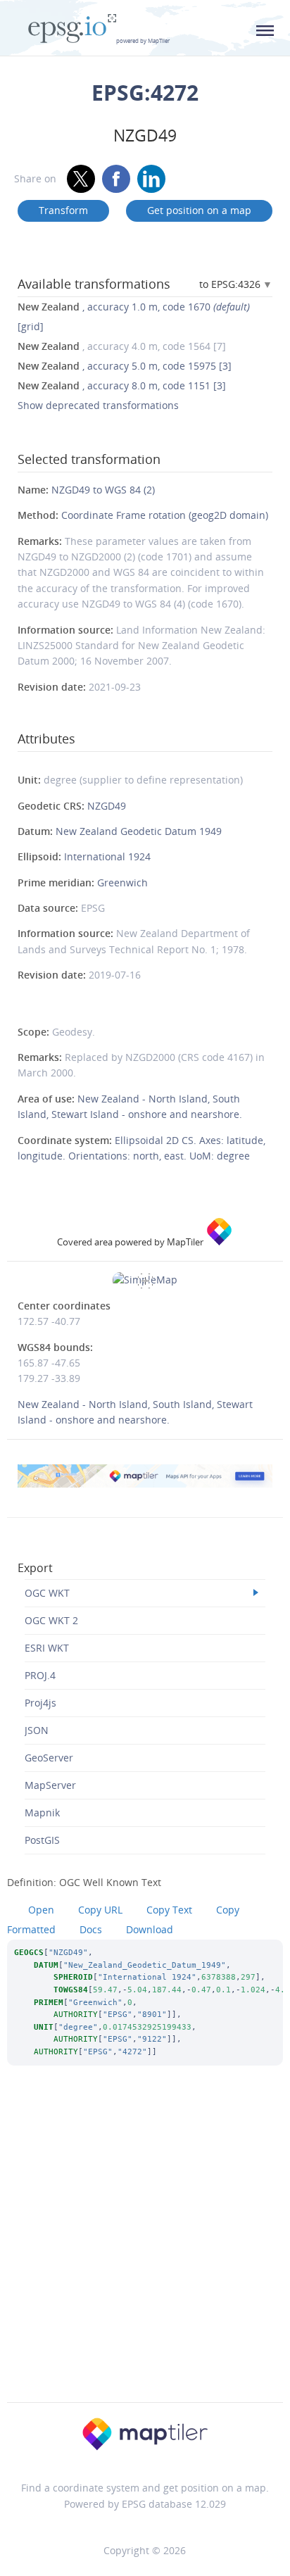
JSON (37, 1730)
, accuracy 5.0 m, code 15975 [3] (125, 366)
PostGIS (42, 1840)
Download (150, 1929)
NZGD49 (107, 806)
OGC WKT (47, 1593)
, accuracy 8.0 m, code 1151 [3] (122, 385)
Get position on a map (199, 210)
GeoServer (49, 1758)
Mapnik (42, 1812)
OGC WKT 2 (51, 1620)
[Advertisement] (145, 2253)
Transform (63, 210)
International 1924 (107, 856)
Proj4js (40, 1703)
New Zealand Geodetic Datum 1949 (139, 831)
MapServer (50, 1785)
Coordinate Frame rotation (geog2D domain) (165, 515)
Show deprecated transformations (98, 405)
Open (41, 1910)
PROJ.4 (40, 1675)
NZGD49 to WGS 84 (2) (103, 490)
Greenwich (122, 882)
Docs (91, 1929)
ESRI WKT (47, 1648)
